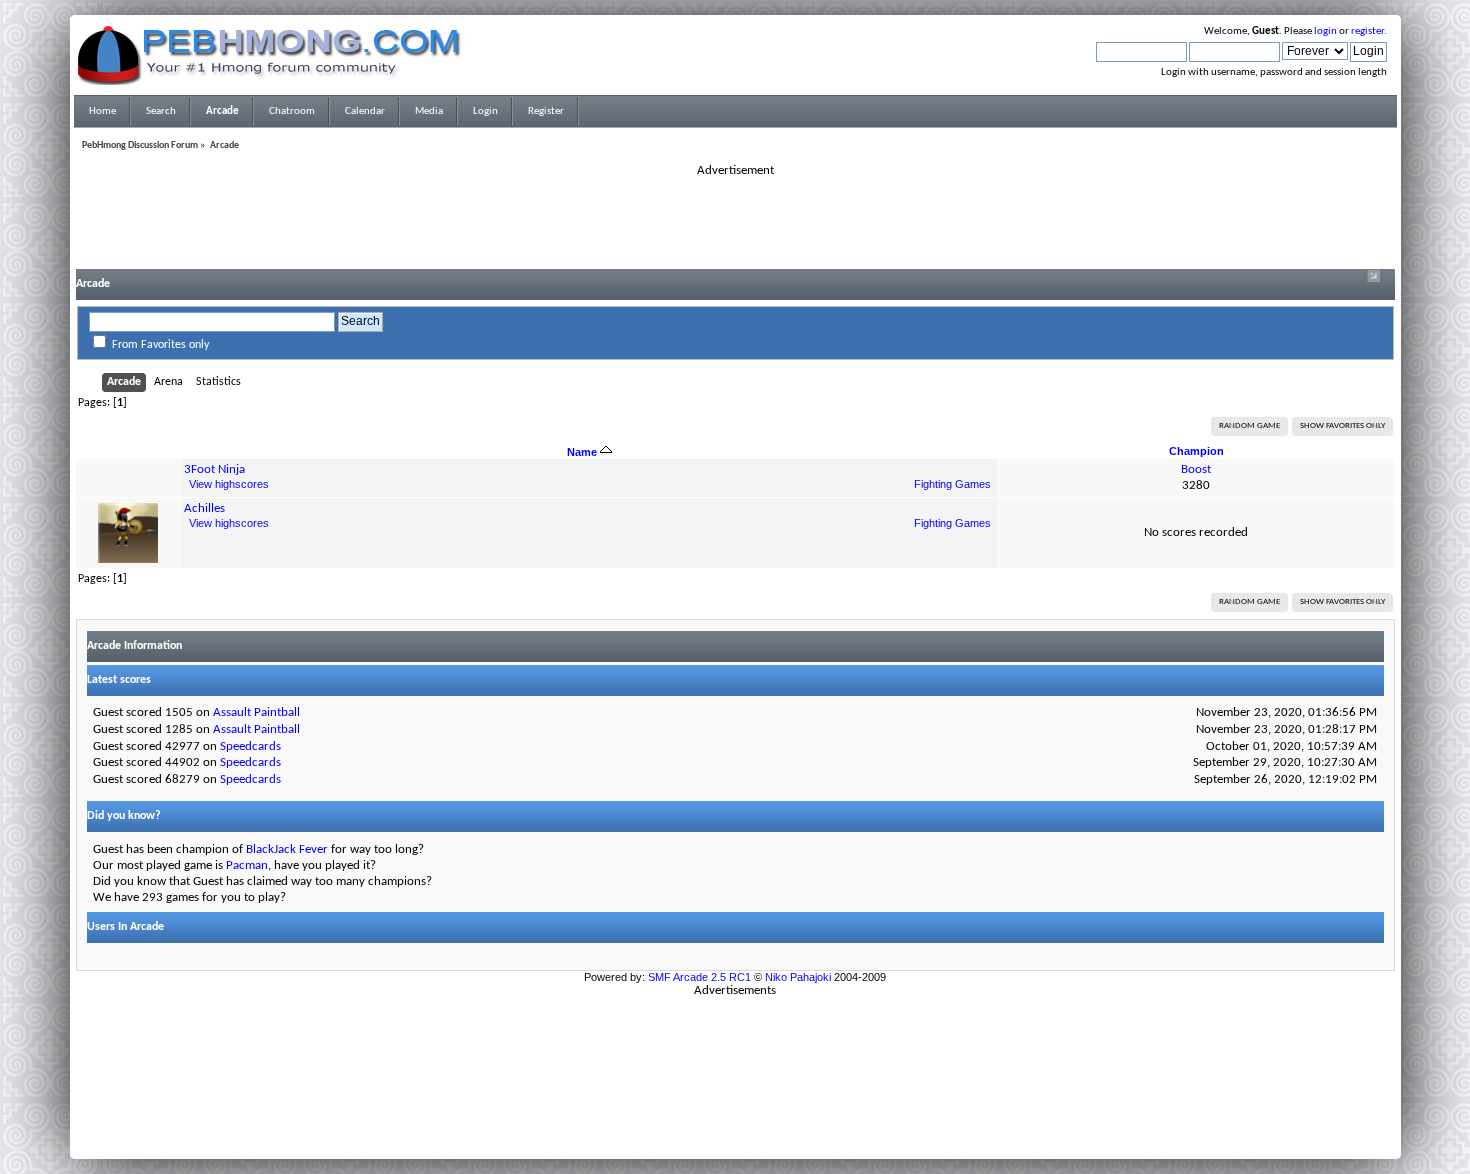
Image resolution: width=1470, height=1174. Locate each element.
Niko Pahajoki (798, 977)
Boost (1196, 469)
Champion (1196, 451)
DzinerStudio (761, 1139)
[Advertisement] (735, 224)
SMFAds (693, 1127)
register (1367, 31)
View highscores (229, 484)
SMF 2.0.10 (656, 1115)
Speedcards (250, 746)
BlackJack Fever (287, 849)
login (1325, 31)
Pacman (247, 865)
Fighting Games (952, 484)
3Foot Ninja (214, 469)
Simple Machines (801, 1115)
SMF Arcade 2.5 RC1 (699, 977)
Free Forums (765, 1127)
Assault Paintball (256, 712)
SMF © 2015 (723, 1115)
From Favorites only (160, 345)
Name (583, 452)
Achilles (204, 508)
